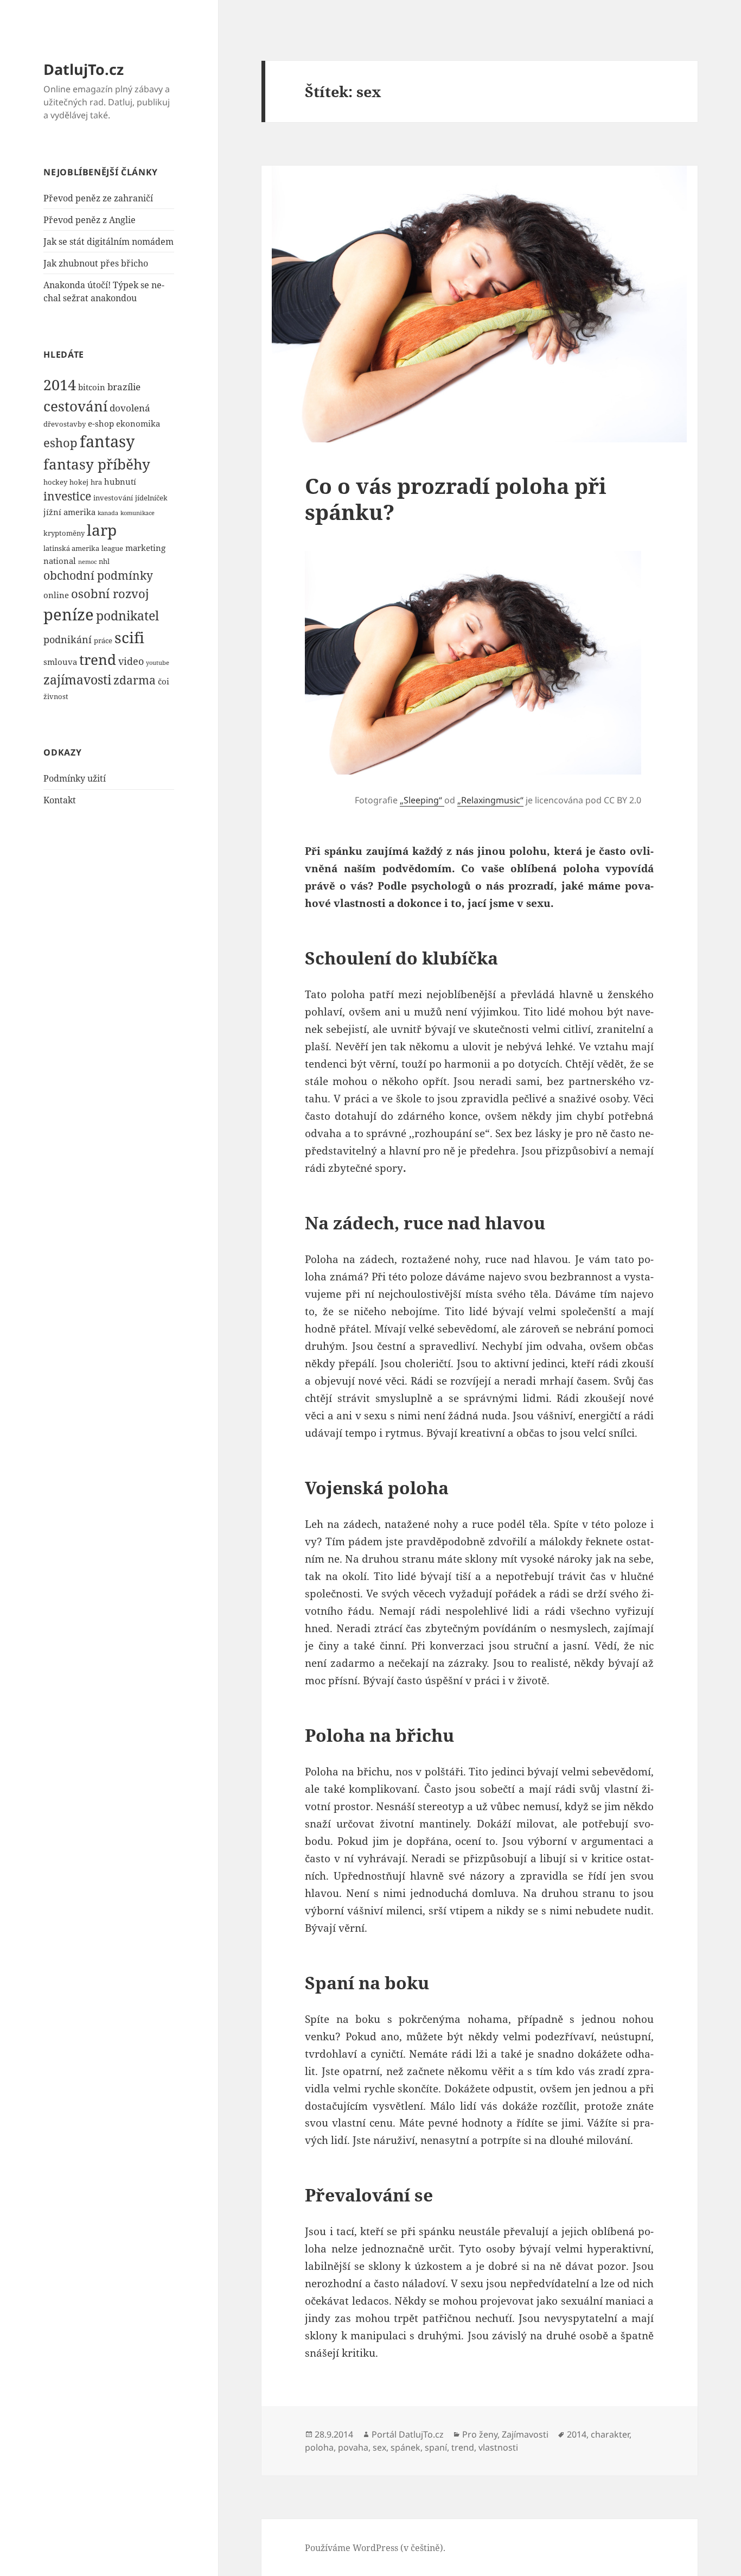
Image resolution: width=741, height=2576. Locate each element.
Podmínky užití (75, 778)
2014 (60, 385)
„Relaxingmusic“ (490, 800)
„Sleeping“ (422, 800)
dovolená (130, 408)
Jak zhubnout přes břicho (96, 263)
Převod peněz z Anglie (90, 220)
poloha (319, 2447)
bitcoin (92, 387)
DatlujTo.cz (84, 69)
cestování (75, 406)
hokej (79, 482)
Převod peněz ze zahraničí (98, 198)
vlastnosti (498, 2447)
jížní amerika (69, 512)
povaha (353, 2447)
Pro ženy (480, 2434)
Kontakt (60, 800)
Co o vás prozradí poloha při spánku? (456, 499)
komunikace (138, 513)
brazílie (124, 387)
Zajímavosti (525, 2434)
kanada (108, 513)
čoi (164, 681)
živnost (56, 696)
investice (67, 496)
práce (103, 640)
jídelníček (151, 498)
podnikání (68, 639)
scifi (129, 637)
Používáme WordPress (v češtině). (375, 2548)
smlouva (60, 662)
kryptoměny (64, 533)
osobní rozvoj (110, 593)
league (112, 548)
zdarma (135, 680)
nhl (104, 561)
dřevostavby (65, 424)
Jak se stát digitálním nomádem (108, 242)
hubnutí (120, 481)
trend (98, 659)
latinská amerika (71, 548)
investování (113, 498)
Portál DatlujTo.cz (408, 2434)
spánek (405, 2447)
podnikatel (127, 616)
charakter (610, 2434)
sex (379, 2447)
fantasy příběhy (97, 464)
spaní (436, 2447)
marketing (145, 548)
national (60, 561)
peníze (69, 614)
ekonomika (138, 423)
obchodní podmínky (98, 575)
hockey (55, 482)
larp (102, 530)
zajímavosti (77, 680)
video (131, 661)
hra (96, 482)
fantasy (107, 441)
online (56, 595)
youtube (158, 663)
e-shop (101, 423)
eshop (60, 442)
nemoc (87, 562)
